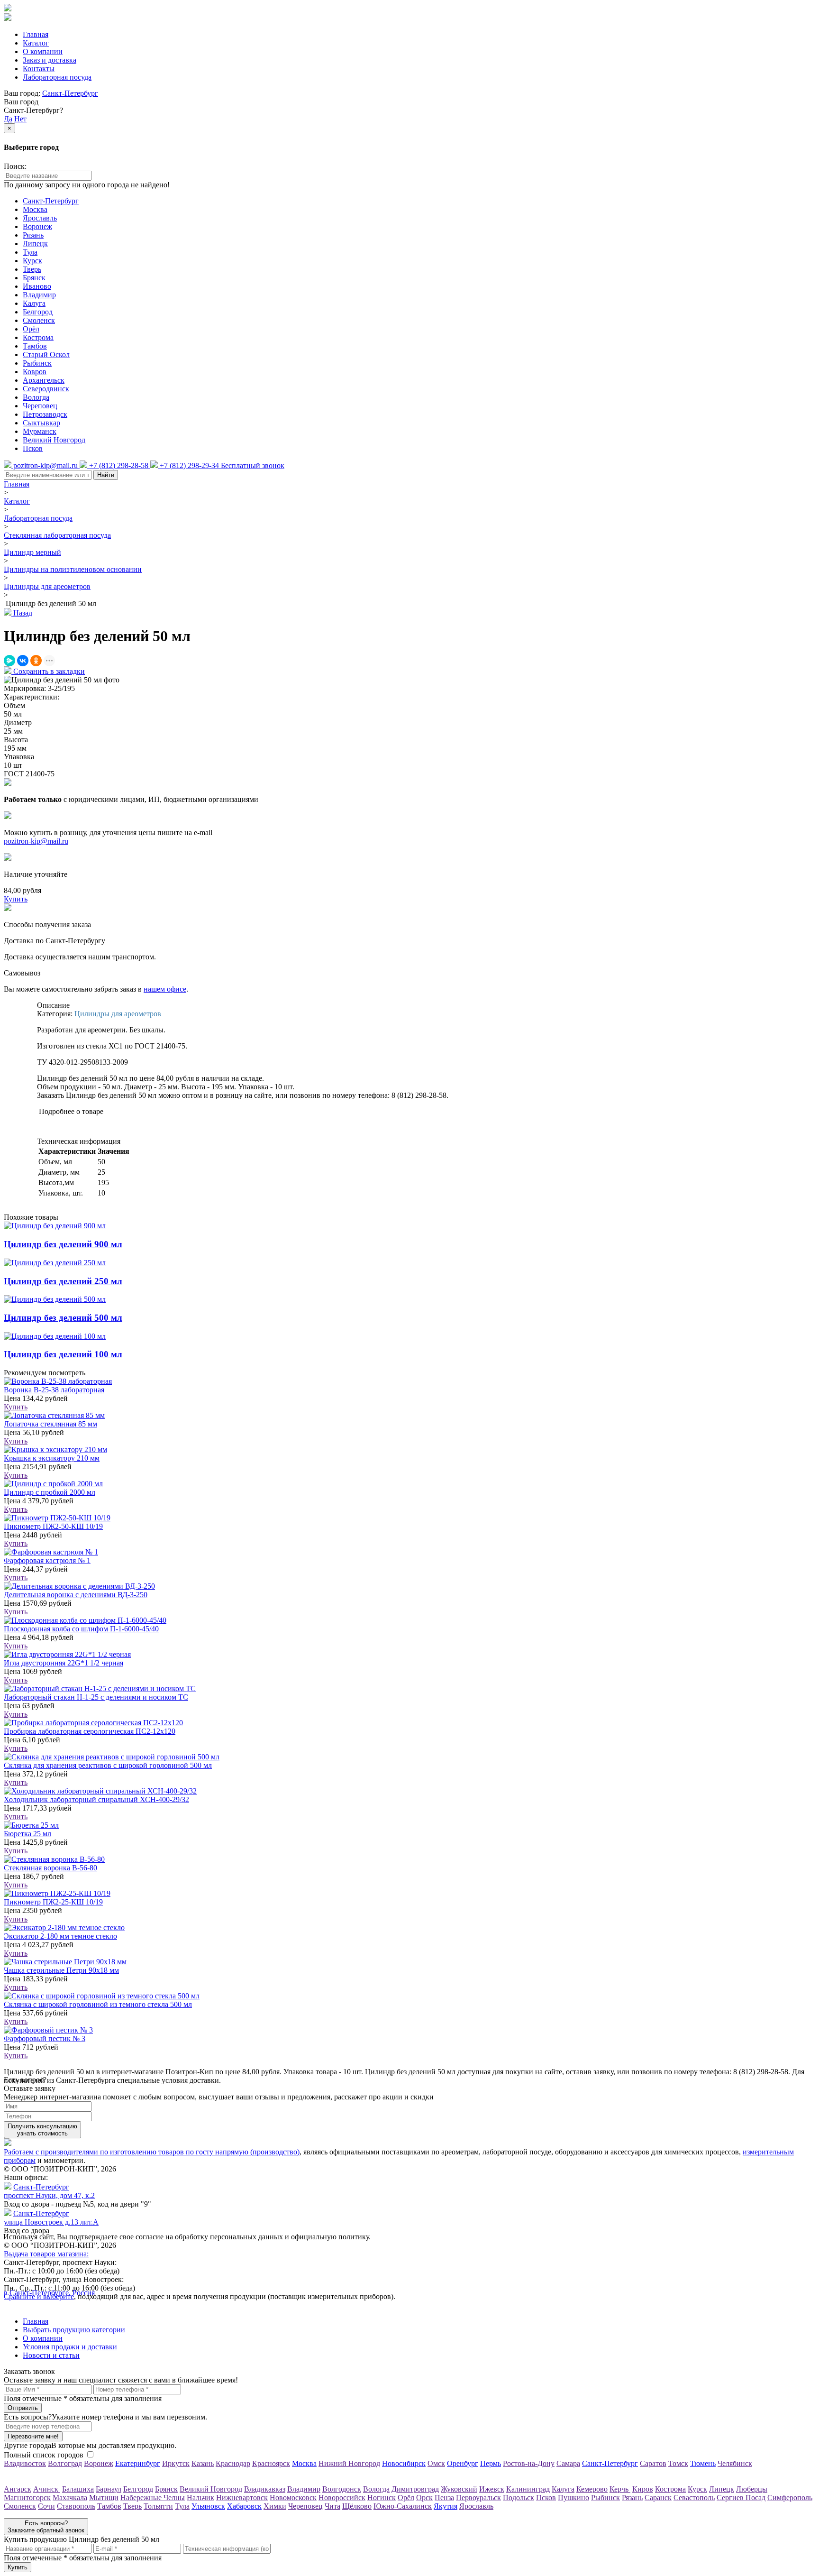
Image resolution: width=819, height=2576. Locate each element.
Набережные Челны (153, 2498)
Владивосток (25, 2463)
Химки (275, 2506)
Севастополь (694, 2498)
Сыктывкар (41, 423)
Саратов (653, 2463)
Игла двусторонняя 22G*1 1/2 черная (64, 1663)
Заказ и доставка (50, 60)
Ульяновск (208, 2506)
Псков (33, 448)
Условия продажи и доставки (70, 2347)
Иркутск (176, 2463)
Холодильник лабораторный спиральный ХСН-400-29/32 (96, 1799)
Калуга (34, 303)
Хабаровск (244, 2506)
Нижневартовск (242, 2498)
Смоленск (39, 320)
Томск (678, 2463)
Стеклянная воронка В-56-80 (50, 1868)
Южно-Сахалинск (403, 2506)
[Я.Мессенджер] (9, 661)
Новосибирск (404, 2463)
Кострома (38, 337)
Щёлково (357, 2506)
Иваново (37, 286)
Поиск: (15, 166)
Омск (436, 2463)
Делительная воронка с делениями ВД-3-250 (76, 1595)
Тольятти (158, 2506)
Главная (36, 34)
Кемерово (592, 2489)
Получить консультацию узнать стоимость (42, 2130)
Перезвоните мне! (33, 2436)
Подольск (519, 2498)
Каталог (36, 43)
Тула (30, 252)
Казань (203, 2463)
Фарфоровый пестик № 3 (45, 2038)
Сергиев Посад (741, 2498)
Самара (568, 2463)
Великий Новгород (54, 440)
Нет (20, 119)
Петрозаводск (45, 414)
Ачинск (47, 2489)
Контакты (39, 69)
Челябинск (735, 2463)
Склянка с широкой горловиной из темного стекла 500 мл (98, 2004)
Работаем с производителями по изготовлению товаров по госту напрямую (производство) (152, 2152)
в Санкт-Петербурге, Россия (49, 2293)
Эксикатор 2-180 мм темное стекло (60, 1936)
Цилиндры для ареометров (47, 586)
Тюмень (703, 2463)
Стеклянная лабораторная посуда (57, 535)
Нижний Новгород (349, 2463)
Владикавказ (265, 2489)
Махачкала (70, 2498)
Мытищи (104, 2498)
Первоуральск (478, 2498)
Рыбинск (37, 363)
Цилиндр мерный (32, 552)
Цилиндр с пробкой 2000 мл (50, 1492)
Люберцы (752, 2489)
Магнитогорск (27, 2498)
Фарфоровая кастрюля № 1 (47, 1560)
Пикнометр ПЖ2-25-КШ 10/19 (53, 1902)
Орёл (31, 329)
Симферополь (790, 2498)
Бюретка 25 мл (27, 1834)
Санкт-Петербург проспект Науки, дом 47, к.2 (49, 2191)
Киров (643, 2489)
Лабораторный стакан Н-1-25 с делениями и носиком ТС (96, 1697)
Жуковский (459, 2489)
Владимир (39, 295)
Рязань (33, 235)
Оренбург (463, 2463)
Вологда (36, 397)
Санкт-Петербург (70, 93)
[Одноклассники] (36, 661)
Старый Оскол (46, 354)
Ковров (35, 372)
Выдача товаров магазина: (46, 2254)
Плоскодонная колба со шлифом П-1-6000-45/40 (81, 1629)
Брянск (34, 278)
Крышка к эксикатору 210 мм (52, 1458)
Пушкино (573, 2498)
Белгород (38, 312)
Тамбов (35, 346)
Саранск (658, 2498)
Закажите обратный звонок (46, 2527)
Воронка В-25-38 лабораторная (54, 1390)
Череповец (40, 406)
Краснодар (233, 2463)
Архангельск (44, 380)
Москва (35, 209)
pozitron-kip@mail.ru (36, 841)
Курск (32, 261)
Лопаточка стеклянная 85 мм (50, 1424)
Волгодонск (342, 2489)
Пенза (444, 2498)
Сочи (46, 2506)
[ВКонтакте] (23, 661)
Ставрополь (76, 2506)
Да (8, 119)
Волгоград (65, 2463)
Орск (424, 2498)
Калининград (528, 2489)
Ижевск (492, 2489)
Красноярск (271, 2463)
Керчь (620, 2489)
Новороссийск (342, 2498)
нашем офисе (165, 989)
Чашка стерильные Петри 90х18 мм (61, 1970)
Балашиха (78, 2489)
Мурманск (40, 431)
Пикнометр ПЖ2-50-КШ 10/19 (53, 1526)
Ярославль (40, 218)
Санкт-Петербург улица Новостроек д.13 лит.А (51, 2218)
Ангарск (18, 2489)
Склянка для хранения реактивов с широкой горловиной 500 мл (108, 1765)
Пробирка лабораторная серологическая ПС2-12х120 (90, 1731)
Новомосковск (293, 2498)
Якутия (446, 2506)
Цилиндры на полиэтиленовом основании (73, 569)
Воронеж (37, 226)
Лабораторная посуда (57, 77)
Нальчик (200, 2498)
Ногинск (382, 2498)
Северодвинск (46, 389)
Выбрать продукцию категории (74, 2330)
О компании (43, 51)
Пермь (491, 2463)
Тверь (32, 269)
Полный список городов (44, 2455)
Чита (332, 2506)
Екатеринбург (138, 2463)
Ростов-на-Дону (529, 2463)
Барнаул (109, 2489)
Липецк (35, 244)
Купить (16, 1407)
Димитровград (415, 2489)
